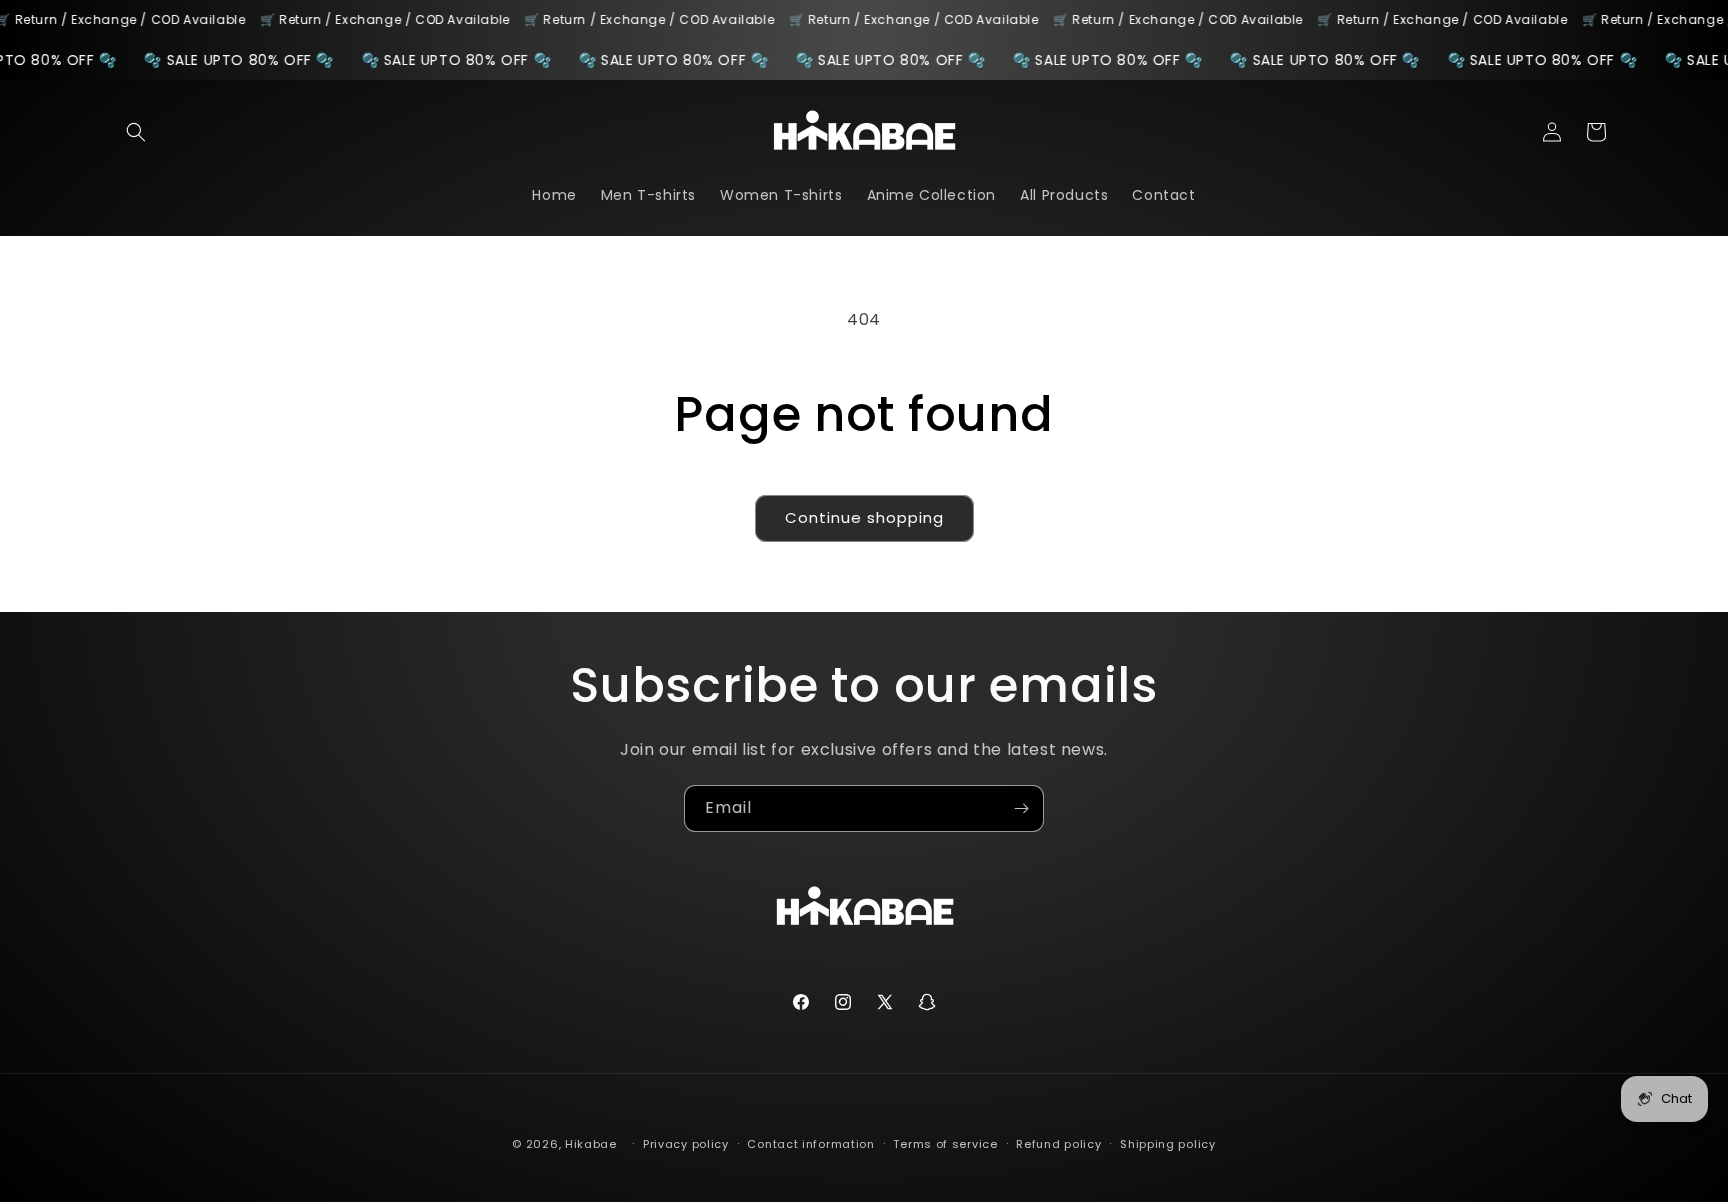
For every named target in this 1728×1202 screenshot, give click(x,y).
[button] (136, 132)
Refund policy (1058, 1143)
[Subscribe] (1021, 808)
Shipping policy (1168, 1143)
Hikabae (591, 1144)
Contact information (810, 1143)
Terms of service (945, 1143)
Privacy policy (686, 1143)
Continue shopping (864, 517)
